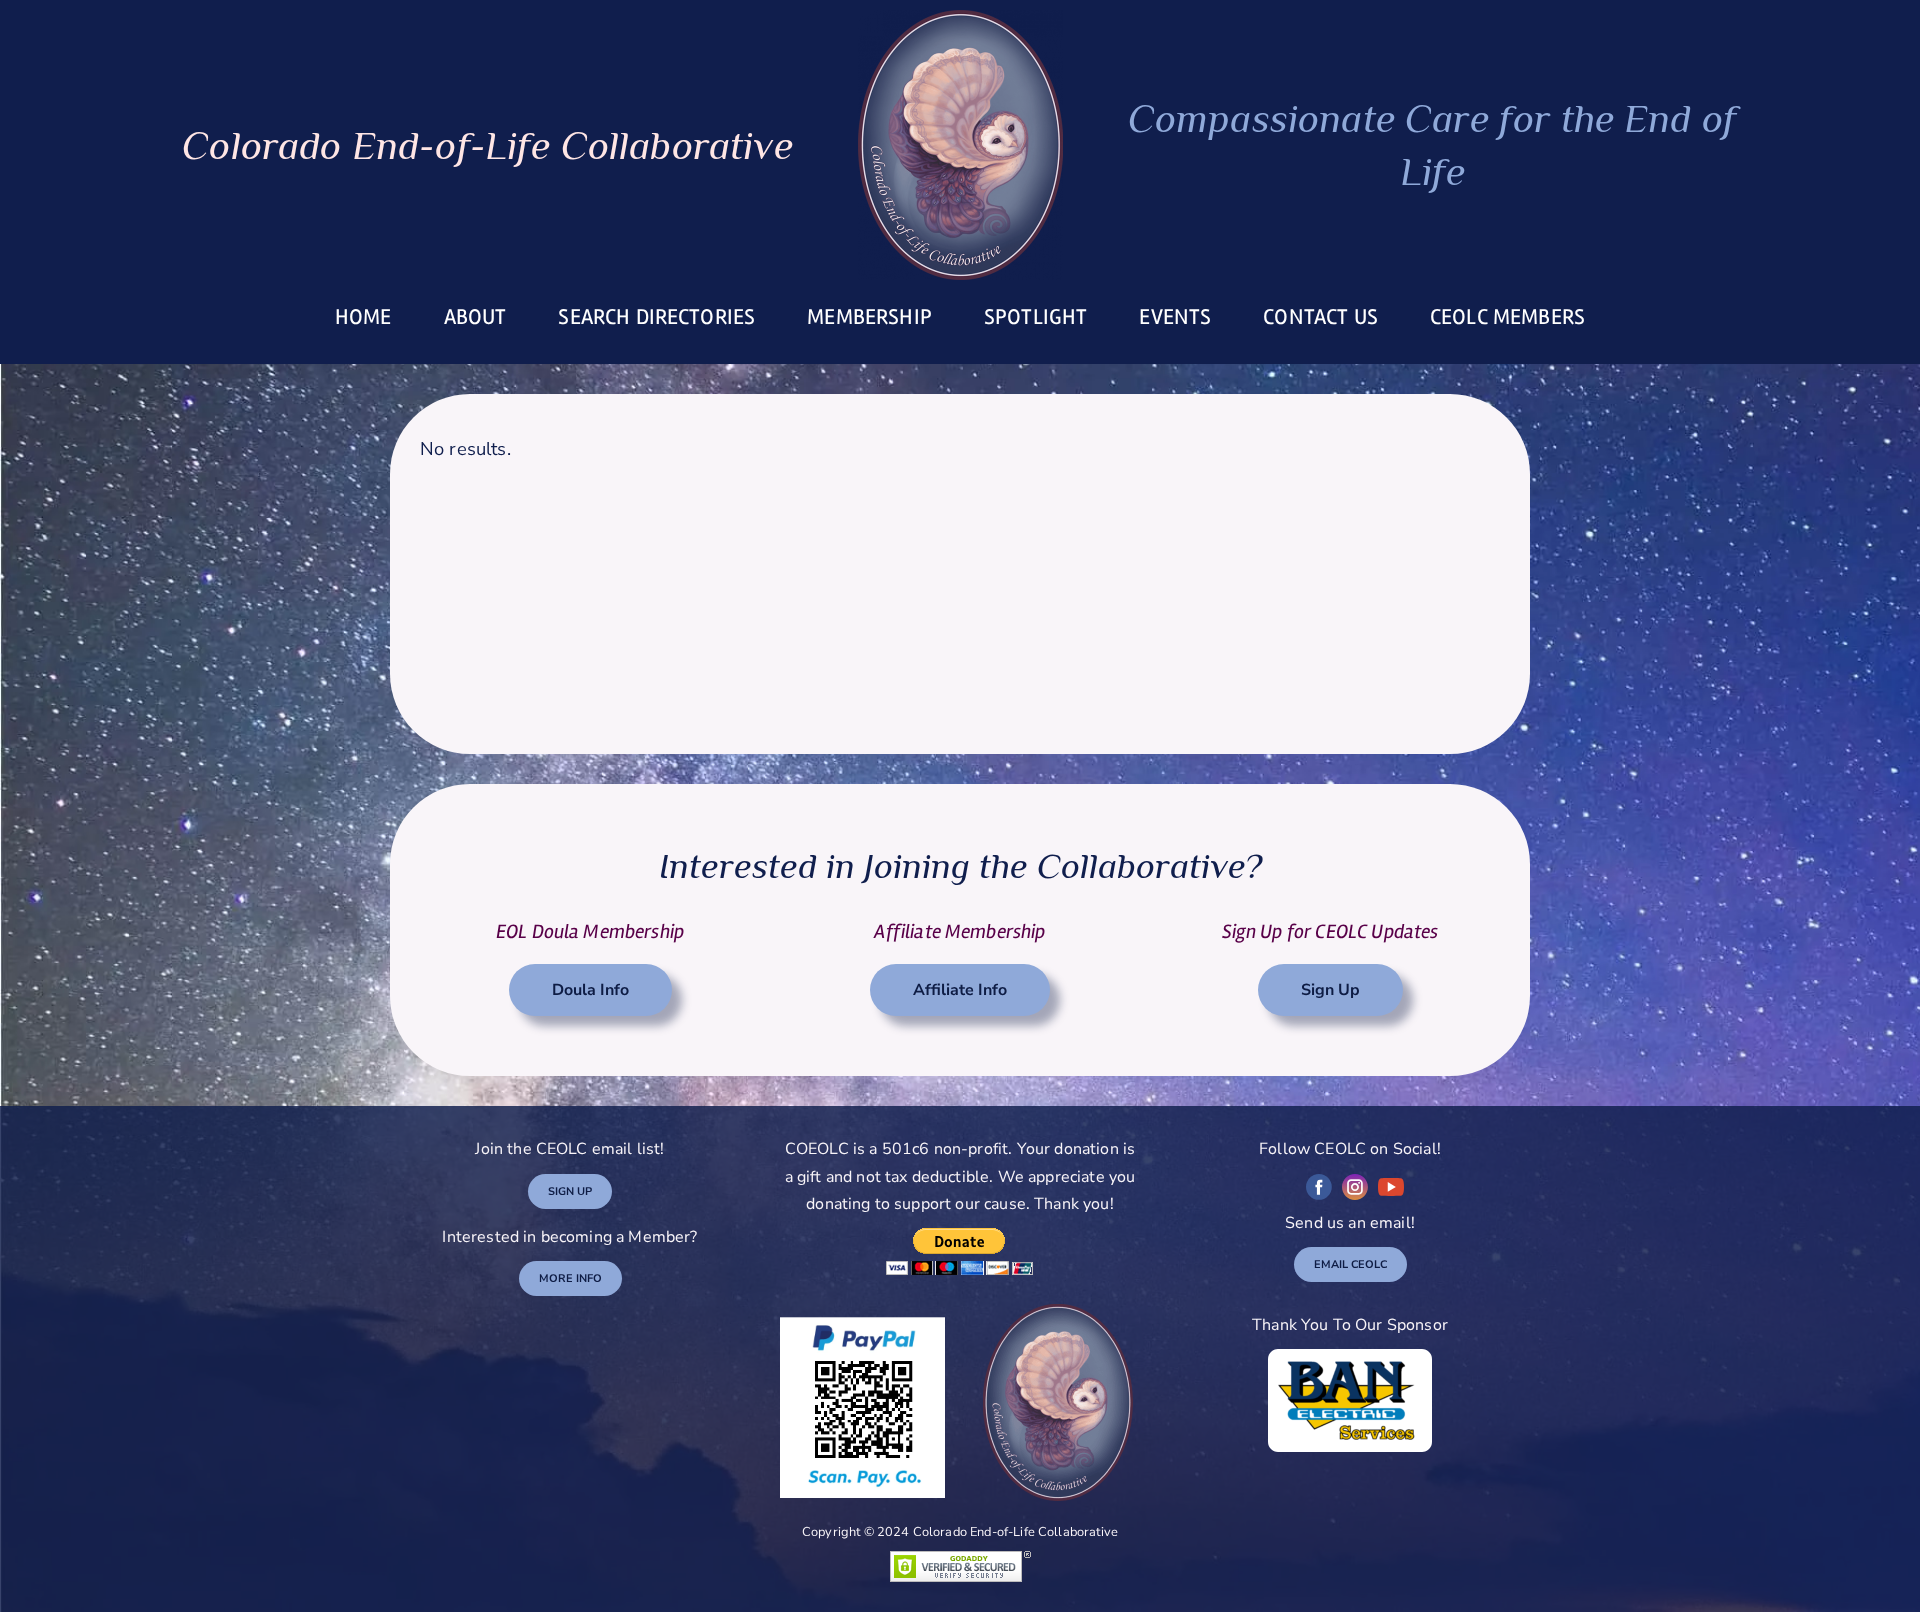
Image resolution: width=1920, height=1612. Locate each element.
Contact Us (1320, 317)
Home (363, 317)
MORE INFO (570, 1278)
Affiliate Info (960, 990)
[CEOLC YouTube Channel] (1391, 1187)
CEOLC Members (1507, 317)
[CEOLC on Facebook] (1319, 1187)
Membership (869, 317)
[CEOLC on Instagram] (1355, 1187)
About (475, 317)
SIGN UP (570, 1191)
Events (1175, 317)
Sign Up (1330, 990)
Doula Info (590, 990)
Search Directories (656, 317)
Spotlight (1035, 317)
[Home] (960, 145)
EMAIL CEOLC (1350, 1264)
